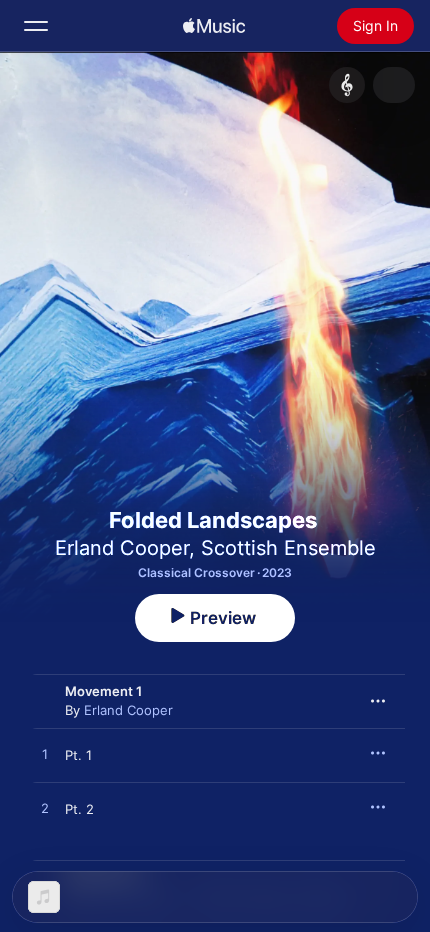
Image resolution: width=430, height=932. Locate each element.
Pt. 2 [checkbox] (79, 809)
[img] (214, 26)
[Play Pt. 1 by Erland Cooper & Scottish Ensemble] (45, 755)
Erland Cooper (122, 548)
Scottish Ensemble (288, 548)
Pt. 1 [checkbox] (78, 755)
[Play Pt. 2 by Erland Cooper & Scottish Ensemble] (45, 809)
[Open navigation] (36, 26)
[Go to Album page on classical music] (347, 85)
